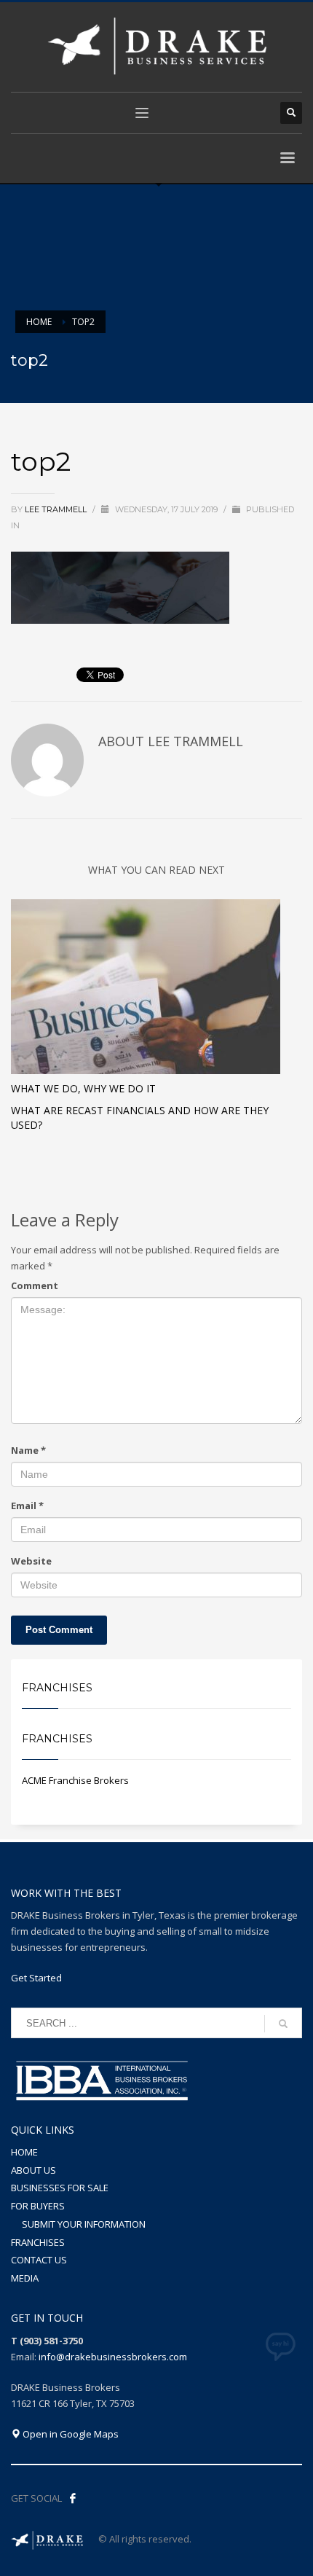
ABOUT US (33, 2170)
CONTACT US (39, 2260)
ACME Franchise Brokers (75, 1780)
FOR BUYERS (38, 2206)
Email (27, 1506)
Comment (35, 1285)
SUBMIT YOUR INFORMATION (84, 2224)
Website (31, 1561)
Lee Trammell (57, 509)
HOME (24, 2152)
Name (28, 1450)
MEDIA (25, 2278)
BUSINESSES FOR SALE (60, 2188)
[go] (283, 2024)
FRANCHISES (38, 2242)
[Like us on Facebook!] (73, 2498)
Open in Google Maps (70, 2434)
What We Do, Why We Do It (83, 1088)
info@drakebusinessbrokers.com (113, 2357)
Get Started (36, 1978)
